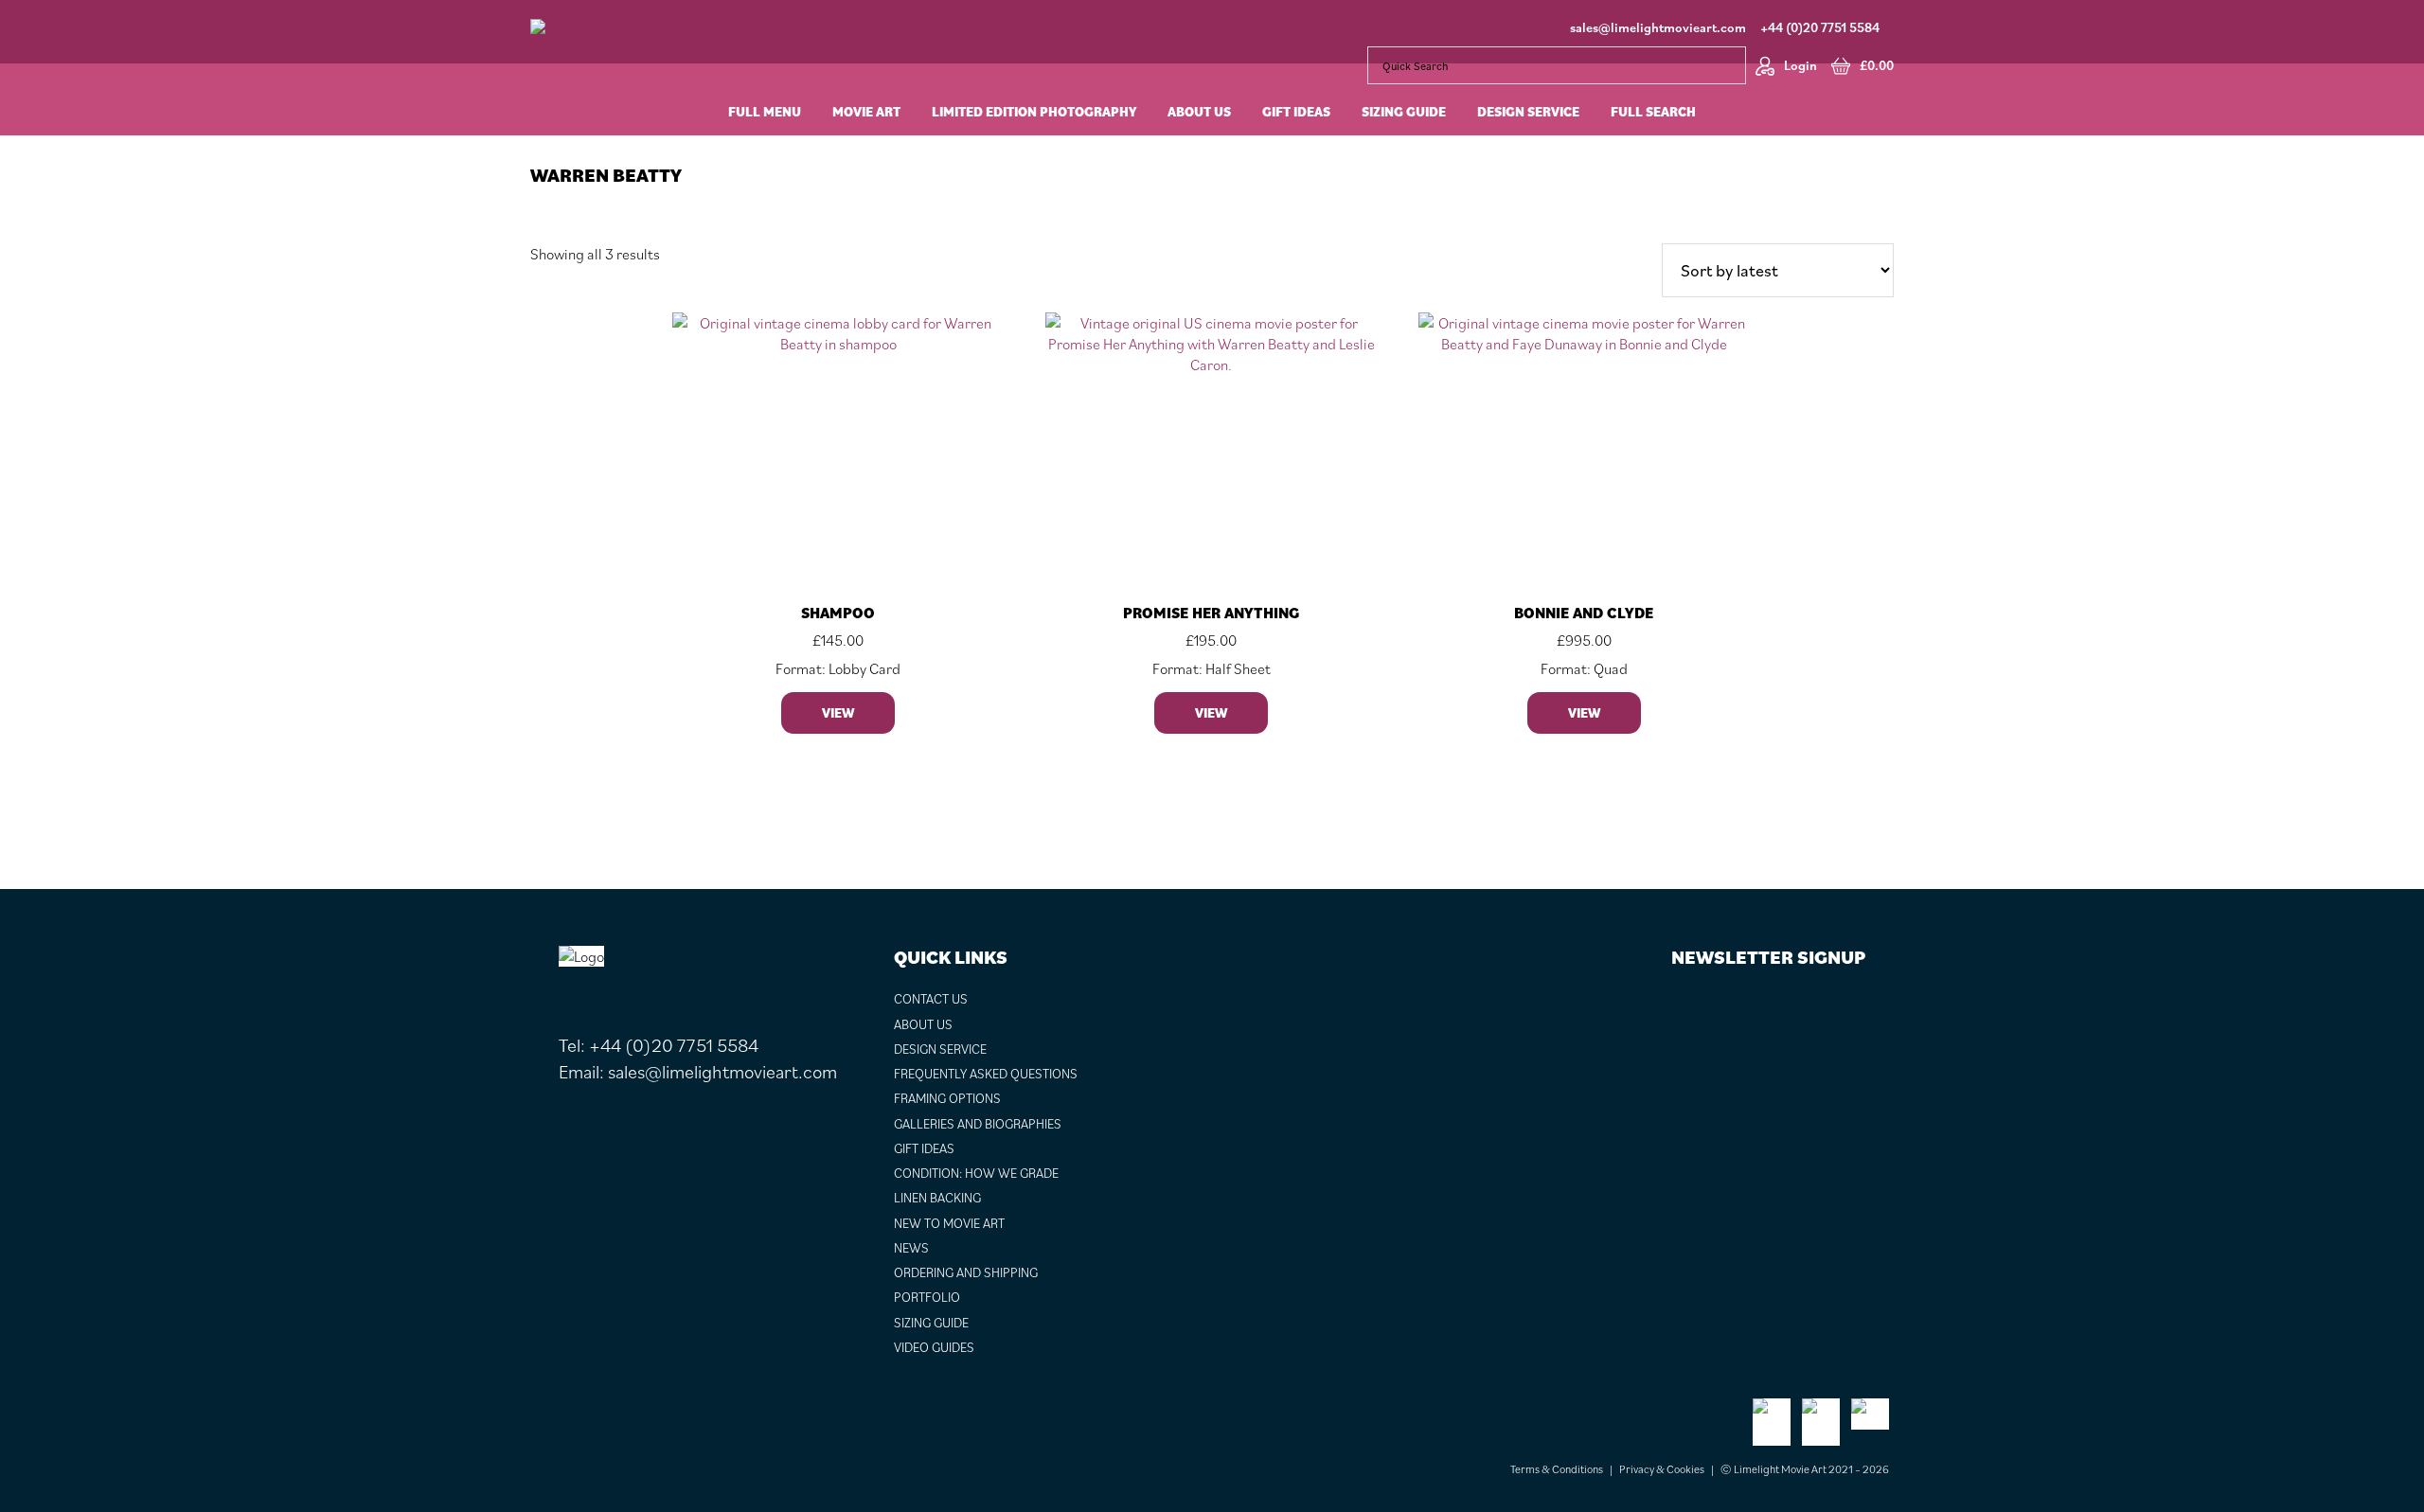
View (838, 713)
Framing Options (947, 1098)
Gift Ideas (924, 1148)
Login (1800, 65)
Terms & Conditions (1557, 1469)
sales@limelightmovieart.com (1658, 27)
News (911, 1248)
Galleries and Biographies (978, 1124)
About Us (923, 1024)
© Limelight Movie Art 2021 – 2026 (1805, 1469)
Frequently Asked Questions (986, 1074)
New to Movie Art (949, 1223)
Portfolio (927, 1297)
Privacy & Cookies (1662, 1469)
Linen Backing (937, 1198)
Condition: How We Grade (976, 1173)
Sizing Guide (931, 1323)
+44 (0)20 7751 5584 (1820, 27)
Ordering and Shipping (966, 1272)
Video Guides (934, 1347)
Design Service (940, 1049)
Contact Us (931, 999)
